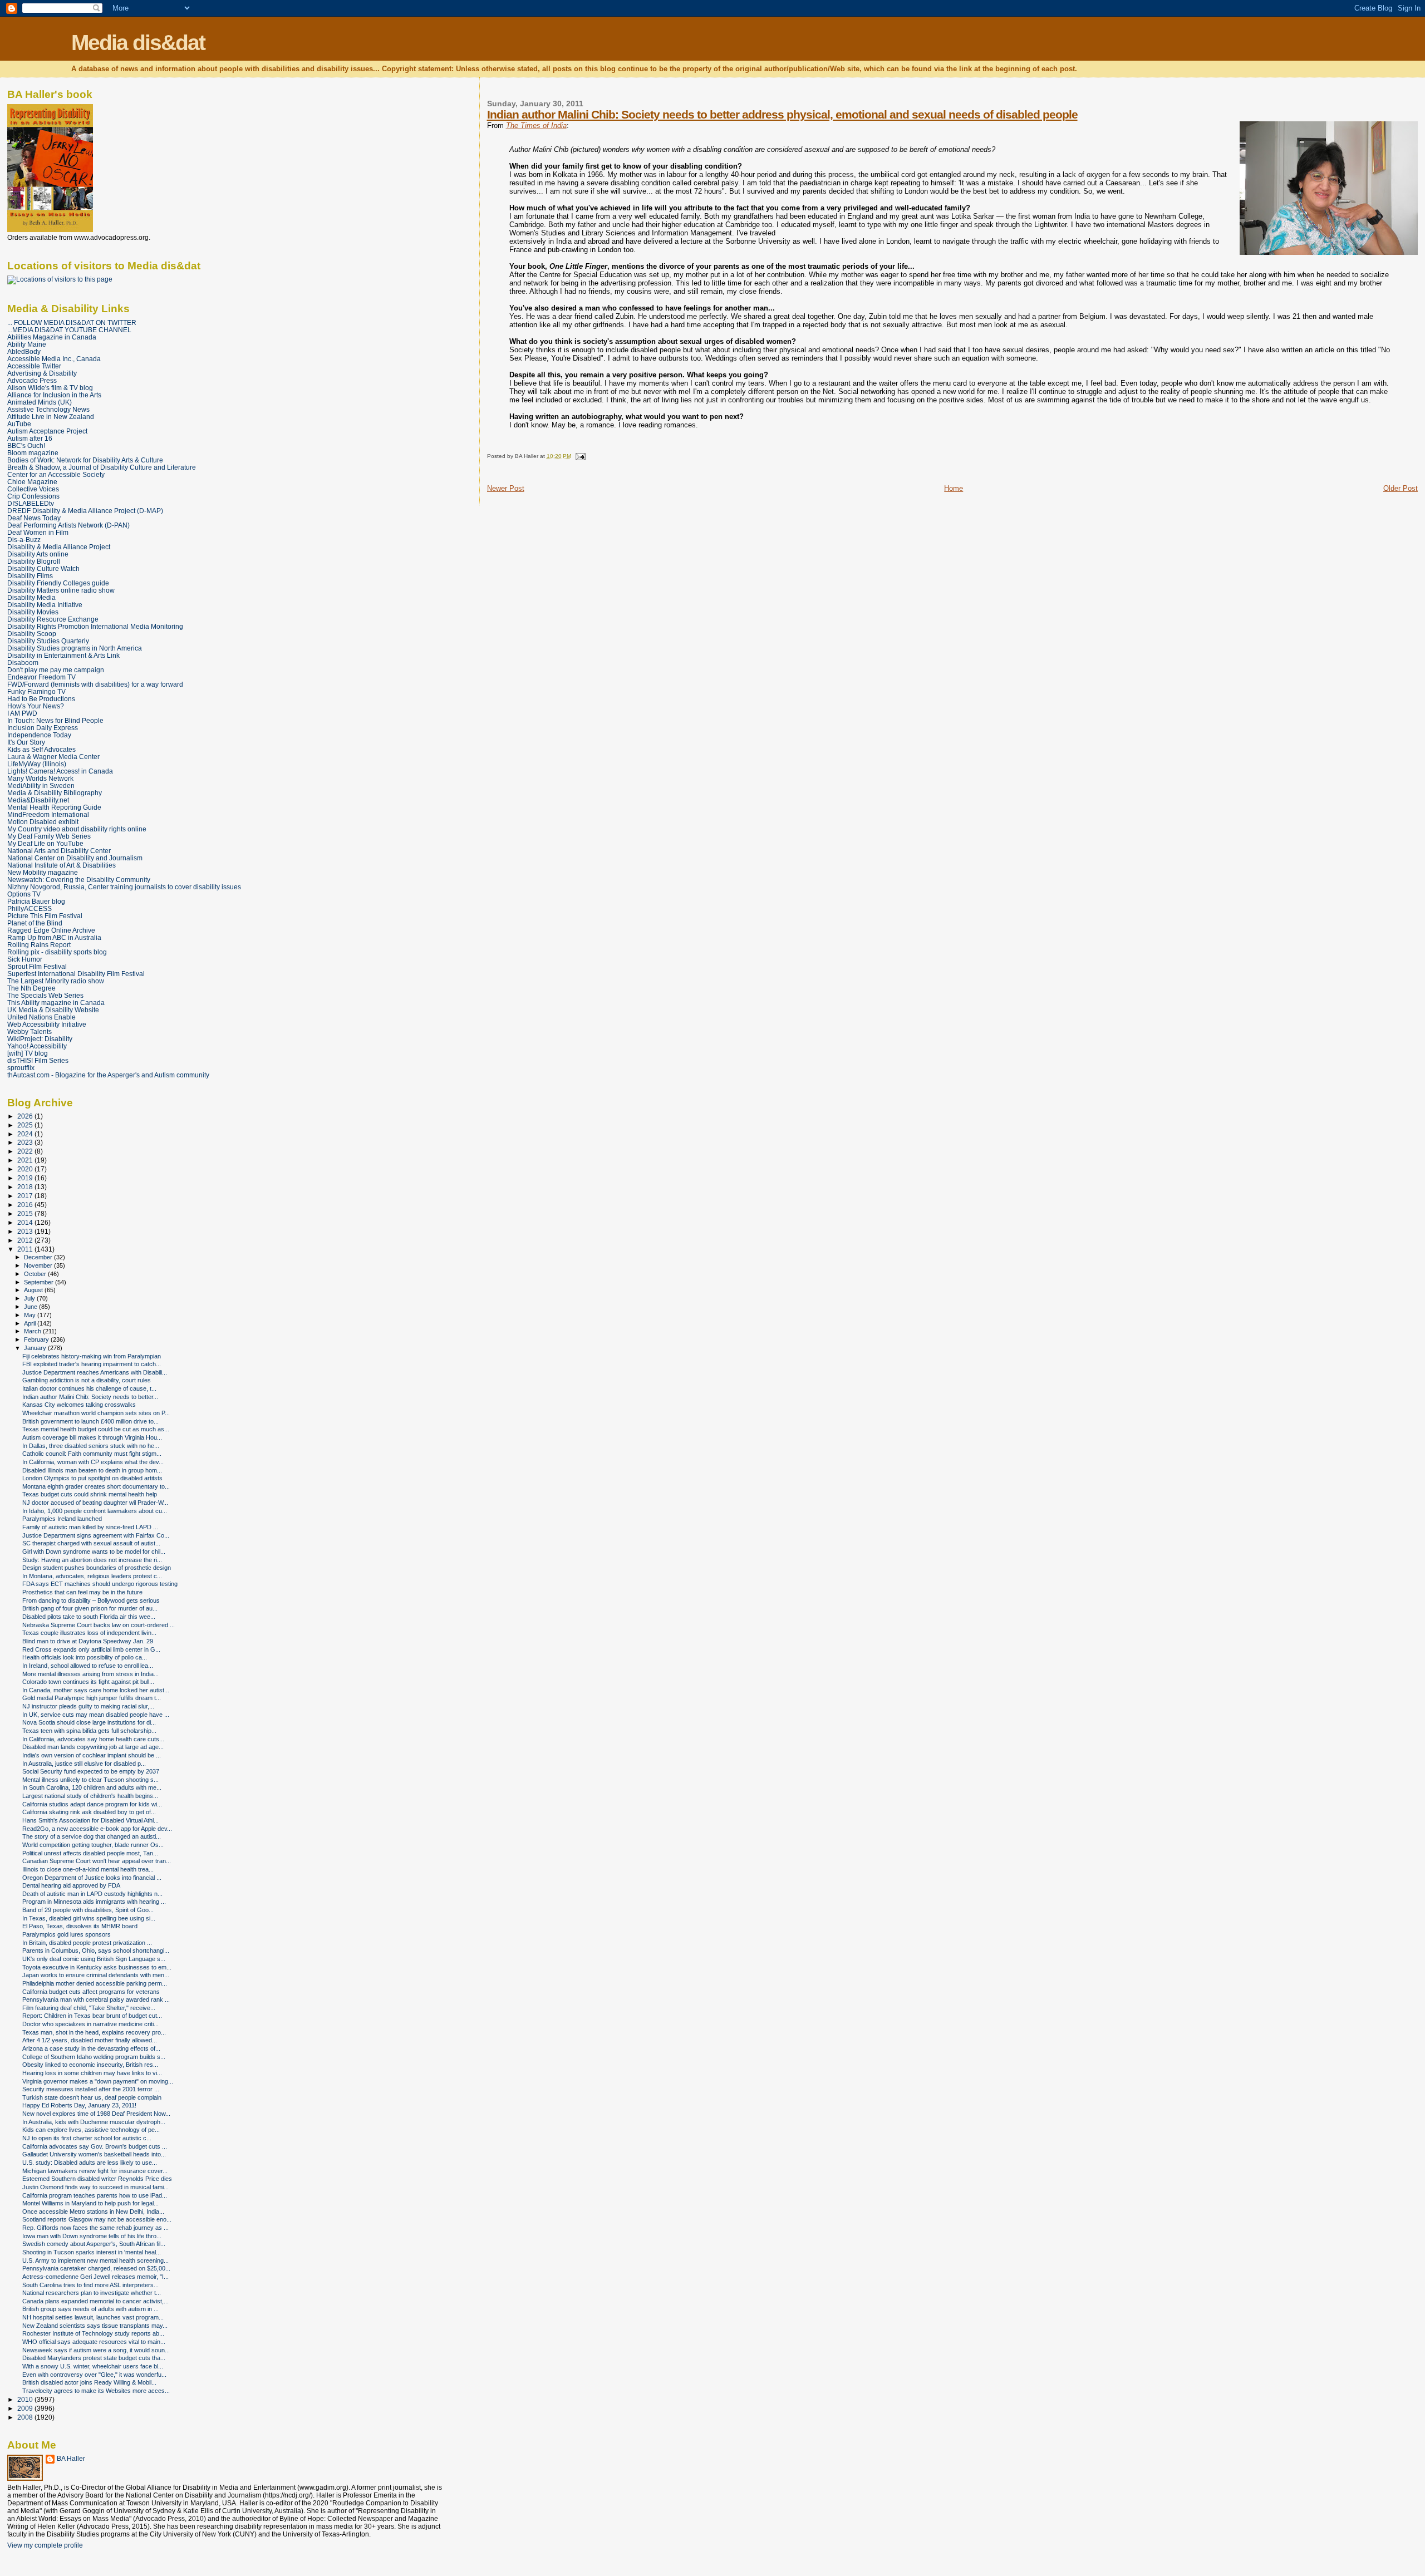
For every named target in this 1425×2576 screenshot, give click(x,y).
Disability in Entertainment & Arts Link (63, 655)
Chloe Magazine (32, 482)
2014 (26, 1222)
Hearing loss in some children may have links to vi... (92, 2073)
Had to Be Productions (41, 699)
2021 (26, 1160)
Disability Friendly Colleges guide (58, 583)
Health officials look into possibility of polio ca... (85, 1657)
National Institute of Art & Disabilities (62, 865)
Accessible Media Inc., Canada (54, 359)
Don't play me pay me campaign (56, 670)
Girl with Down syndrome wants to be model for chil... (94, 1551)
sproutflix (21, 1068)
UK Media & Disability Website (53, 1010)
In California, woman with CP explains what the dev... (93, 1462)
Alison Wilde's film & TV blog (50, 388)
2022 (26, 1151)
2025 (26, 1125)
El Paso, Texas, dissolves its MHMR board (80, 1926)
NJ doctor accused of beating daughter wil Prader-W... (95, 1503)
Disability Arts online (38, 554)
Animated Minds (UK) (40, 402)
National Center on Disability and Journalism (75, 858)
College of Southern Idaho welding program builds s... (94, 2057)
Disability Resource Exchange (53, 619)
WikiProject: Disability (40, 1039)
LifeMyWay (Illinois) (37, 764)
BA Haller (71, 2459)
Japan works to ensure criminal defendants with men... (96, 1975)
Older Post (1401, 488)
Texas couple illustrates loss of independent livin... (89, 1633)
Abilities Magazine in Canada (52, 337)
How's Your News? (36, 706)
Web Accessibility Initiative (47, 1024)
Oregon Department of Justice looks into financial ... (92, 1878)
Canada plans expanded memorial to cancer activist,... (95, 2301)
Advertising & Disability (42, 373)
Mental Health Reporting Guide (54, 807)
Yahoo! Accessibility (37, 1046)
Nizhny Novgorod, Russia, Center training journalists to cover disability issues (124, 887)
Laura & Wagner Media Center (53, 757)
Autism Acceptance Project (47, 431)
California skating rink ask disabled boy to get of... (89, 1812)
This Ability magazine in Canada (56, 1003)
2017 (26, 1196)
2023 (26, 1142)
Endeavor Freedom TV (41, 677)
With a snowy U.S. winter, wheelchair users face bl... (93, 2366)
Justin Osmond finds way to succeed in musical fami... (95, 2187)
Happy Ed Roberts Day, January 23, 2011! (79, 2105)
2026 (26, 1116)
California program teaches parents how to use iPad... (95, 2195)
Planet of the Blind (35, 923)
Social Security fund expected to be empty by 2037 (91, 1771)
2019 (26, 1178)
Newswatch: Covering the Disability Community (79, 880)
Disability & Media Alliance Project (59, 547)
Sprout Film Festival (37, 966)
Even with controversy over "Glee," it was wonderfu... (94, 2375)
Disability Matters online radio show (61, 590)
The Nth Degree (31, 988)
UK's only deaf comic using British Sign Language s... (94, 1959)
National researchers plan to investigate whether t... (92, 2293)
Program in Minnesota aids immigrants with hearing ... (94, 1902)
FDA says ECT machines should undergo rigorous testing (100, 1584)
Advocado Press (32, 380)
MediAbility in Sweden (41, 785)
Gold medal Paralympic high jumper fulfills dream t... (92, 1698)
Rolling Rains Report (39, 945)
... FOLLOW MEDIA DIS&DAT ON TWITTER (72, 322)
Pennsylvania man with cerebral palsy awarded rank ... (96, 1999)
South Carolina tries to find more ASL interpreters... (90, 2285)
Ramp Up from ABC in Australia (54, 937)
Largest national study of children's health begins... (90, 1796)
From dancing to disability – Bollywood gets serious (91, 1600)
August (34, 1290)
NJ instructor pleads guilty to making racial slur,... (88, 1706)
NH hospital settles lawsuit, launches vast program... (93, 2317)
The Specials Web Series (45, 995)
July (30, 1298)
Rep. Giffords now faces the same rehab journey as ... (95, 2228)
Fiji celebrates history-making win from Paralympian (92, 1356)
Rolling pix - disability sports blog (57, 952)
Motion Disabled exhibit (43, 822)
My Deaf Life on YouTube (45, 843)
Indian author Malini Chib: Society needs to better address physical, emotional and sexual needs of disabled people (782, 114)
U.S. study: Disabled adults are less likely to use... (90, 2163)
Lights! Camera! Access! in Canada (60, 771)
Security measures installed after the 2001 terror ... (91, 2089)
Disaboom (23, 663)
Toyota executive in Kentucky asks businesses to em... (97, 1967)
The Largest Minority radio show (56, 981)
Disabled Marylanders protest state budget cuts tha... (94, 2358)
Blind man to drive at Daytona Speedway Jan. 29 (88, 1641)
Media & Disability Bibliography (55, 793)
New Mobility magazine (43, 872)
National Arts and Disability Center (59, 851)
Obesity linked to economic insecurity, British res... (90, 2065)
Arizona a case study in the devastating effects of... (91, 2048)
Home (954, 488)
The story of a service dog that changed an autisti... (92, 1836)
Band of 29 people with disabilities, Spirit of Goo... (88, 1910)
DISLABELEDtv (31, 503)
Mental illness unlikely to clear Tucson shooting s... (90, 1780)
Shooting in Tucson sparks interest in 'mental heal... (92, 2252)
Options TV (24, 894)
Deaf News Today (34, 518)
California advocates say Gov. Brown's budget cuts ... (95, 2146)
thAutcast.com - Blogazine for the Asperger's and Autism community (108, 1075)
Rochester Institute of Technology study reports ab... (93, 2333)
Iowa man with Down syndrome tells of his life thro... (92, 2236)
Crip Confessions (33, 496)
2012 (26, 1240)
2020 (26, 1169)
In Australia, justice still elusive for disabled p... (84, 1764)
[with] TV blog (28, 1053)
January (36, 1348)
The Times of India (536, 125)
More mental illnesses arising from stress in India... (90, 1674)
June (31, 1307)
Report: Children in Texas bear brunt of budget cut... (92, 2016)
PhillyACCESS (30, 908)
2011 (26, 1249)
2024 (26, 1134)
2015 (26, 1213)
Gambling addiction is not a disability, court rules (87, 1380)
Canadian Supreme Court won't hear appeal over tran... (97, 1861)
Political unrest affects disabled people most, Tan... (90, 1853)
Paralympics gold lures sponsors (67, 1934)
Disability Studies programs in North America (75, 648)
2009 (26, 2408)
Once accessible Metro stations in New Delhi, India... (93, 2211)
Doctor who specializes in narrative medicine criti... (90, 2024)
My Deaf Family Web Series (49, 836)
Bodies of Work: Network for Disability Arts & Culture (85, 460)
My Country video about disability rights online (77, 829)
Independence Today (39, 735)
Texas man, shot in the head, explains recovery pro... (94, 2032)
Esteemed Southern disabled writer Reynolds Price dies (97, 2179)
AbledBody (24, 351)
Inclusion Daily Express (43, 728)
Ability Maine (27, 344)
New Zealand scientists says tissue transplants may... (95, 2326)
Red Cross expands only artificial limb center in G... (91, 1649)
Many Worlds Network (40, 778)
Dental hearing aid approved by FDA (71, 1885)
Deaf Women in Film (38, 532)
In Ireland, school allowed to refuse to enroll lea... (88, 1666)
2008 (26, 2417)
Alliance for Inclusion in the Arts (54, 395)
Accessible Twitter (34, 366)
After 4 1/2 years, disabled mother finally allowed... (90, 2040)
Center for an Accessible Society (56, 474)
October (36, 1274)
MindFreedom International (48, 814)
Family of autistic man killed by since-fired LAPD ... (90, 1527)
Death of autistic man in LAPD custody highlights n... (92, 1894)
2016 (26, 1205)
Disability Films (30, 576)
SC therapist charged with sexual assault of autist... (91, 1543)
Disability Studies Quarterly (48, 641)
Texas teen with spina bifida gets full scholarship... (89, 1731)
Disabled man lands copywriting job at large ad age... (93, 1747)
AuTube (19, 424)
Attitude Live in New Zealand (51, 417)
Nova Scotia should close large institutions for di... (89, 1722)
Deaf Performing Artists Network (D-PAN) (68, 525)
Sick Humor (25, 959)
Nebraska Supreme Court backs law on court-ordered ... (99, 1625)
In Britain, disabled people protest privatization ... (87, 1943)
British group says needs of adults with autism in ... (90, 2309)
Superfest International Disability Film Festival (76, 974)
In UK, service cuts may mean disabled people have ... (96, 1715)
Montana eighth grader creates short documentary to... (96, 1486)
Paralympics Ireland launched (62, 1519)
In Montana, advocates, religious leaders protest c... (92, 1576)
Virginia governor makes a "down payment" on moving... (98, 2081)
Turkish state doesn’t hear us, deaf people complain (92, 2097)
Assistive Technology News (48, 409)
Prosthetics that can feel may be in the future (82, 1592)
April (31, 1323)
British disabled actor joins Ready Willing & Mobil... (89, 2382)
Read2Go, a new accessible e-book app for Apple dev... (97, 1829)
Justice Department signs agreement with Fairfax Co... (96, 1535)
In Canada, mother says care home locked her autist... (96, 1690)
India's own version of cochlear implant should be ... (92, 1755)
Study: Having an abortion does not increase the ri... (92, 1560)
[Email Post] (579, 456)
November (39, 1265)
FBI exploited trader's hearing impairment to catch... (92, 1364)
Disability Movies (33, 612)
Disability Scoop (32, 634)
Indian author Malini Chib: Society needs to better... (90, 1397)
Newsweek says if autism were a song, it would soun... (96, 2350)
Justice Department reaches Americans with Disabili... (95, 1372)
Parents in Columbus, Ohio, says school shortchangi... (96, 1951)
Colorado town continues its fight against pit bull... (88, 1682)
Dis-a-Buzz (24, 540)
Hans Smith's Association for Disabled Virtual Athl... (90, 1820)
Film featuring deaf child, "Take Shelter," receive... (89, 2008)
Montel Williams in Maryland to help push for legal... (90, 2203)
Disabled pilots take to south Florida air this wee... (89, 1617)
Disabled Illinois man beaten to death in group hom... (92, 1470)
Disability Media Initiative (45, 605)
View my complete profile (45, 2545)
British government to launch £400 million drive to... (90, 1421)
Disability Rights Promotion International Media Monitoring (95, 626)
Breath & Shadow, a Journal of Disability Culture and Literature (102, 467)
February (37, 1339)
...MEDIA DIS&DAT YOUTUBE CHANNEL (69, 330)
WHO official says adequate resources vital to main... (94, 2342)
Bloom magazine (33, 453)
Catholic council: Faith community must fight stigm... (92, 1454)
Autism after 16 (30, 438)
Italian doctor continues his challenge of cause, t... (89, 1388)
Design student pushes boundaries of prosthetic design (97, 1568)
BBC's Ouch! (26, 445)
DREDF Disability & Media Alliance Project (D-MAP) (85, 511)
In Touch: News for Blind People (55, 720)
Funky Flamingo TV (36, 691)
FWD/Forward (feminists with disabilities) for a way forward (95, 684)
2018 (26, 1187)
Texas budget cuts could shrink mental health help (90, 1494)
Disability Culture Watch (43, 568)
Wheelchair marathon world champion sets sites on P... (96, 1413)
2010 (26, 2399)
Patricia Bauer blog (36, 901)
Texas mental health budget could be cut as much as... (96, 1429)
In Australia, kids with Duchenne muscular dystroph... (94, 2122)
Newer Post (506, 488)
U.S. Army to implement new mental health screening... (95, 2260)
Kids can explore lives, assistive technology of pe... (91, 2130)
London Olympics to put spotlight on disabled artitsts (92, 1478)
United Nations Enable (41, 1017)
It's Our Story (26, 742)
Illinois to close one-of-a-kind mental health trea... (88, 1869)
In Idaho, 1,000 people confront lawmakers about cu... (95, 1511)
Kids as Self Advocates (41, 749)
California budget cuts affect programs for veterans (91, 1992)
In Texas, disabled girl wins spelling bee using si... (89, 1918)
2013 (26, 1231)
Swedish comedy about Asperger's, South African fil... (94, 2244)
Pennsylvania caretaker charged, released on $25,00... (96, 2268)
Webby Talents (30, 1031)
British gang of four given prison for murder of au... (90, 1608)
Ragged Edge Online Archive (51, 930)
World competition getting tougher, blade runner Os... (93, 1845)
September (40, 1282)
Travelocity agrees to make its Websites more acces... (96, 2391)
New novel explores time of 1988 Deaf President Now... (96, 2114)
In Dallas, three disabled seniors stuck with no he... (91, 1446)
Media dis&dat (138, 43)
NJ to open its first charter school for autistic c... (87, 2138)
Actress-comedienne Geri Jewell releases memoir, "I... (95, 2277)
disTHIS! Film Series (38, 1060)
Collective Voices (33, 489)
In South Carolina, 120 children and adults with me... (92, 1787)
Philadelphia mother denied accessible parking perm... (95, 1983)
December (39, 1257)
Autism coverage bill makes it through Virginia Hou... (92, 1437)
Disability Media (31, 597)
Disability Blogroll (34, 561)
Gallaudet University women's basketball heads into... (94, 2154)
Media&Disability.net (38, 800)
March (33, 1331)
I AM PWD (22, 713)
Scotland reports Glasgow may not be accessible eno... (97, 2219)
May (31, 1315)
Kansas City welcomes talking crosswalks (79, 1405)
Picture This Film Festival (45, 916)
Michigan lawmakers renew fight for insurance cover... (95, 2171)
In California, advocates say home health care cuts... (93, 1739)
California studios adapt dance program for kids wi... (92, 1804)
